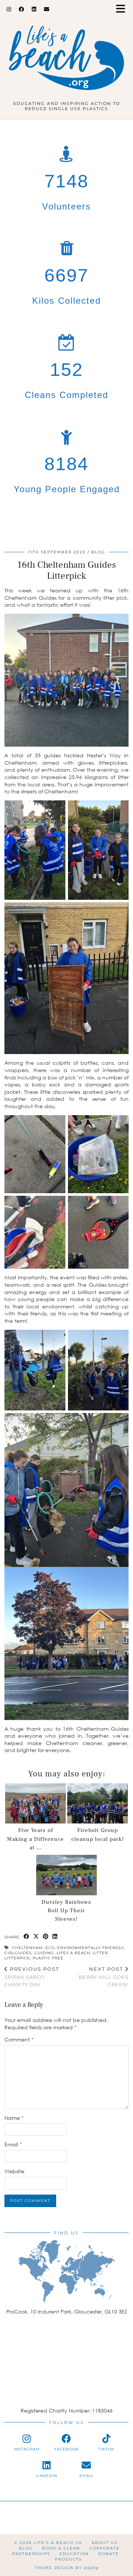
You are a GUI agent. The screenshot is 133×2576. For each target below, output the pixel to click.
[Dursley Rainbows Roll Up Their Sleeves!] (67, 1875)
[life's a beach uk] (66, 53)
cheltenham (28, 1948)
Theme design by (67, 2568)
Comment (19, 2039)
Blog (98, 552)
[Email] (47, 9)
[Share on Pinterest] (46, 1937)
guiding (44, 1953)
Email (13, 2144)
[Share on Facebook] (27, 1937)
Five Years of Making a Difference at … (35, 1839)
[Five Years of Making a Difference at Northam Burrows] (36, 1804)
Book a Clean (61, 2548)
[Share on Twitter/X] (36, 1937)
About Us (105, 2543)
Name (14, 2118)
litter (100, 1953)
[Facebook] (22, 9)
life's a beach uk (58, 2543)
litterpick (17, 1958)
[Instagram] (9, 9)
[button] (123, 9)
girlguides (18, 1953)
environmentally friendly (91, 1948)
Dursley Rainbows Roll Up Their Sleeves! (66, 1911)
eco (50, 1948)
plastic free (48, 1958)
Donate (109, 2554)
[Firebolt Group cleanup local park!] (98, 1804)
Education (74, 2554)
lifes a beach (73, 1953)
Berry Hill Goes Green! (104, 1977)
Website (14, 2171)
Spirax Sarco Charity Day (32, 1977)
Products (69, 2559)
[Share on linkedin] (55, 1937)
